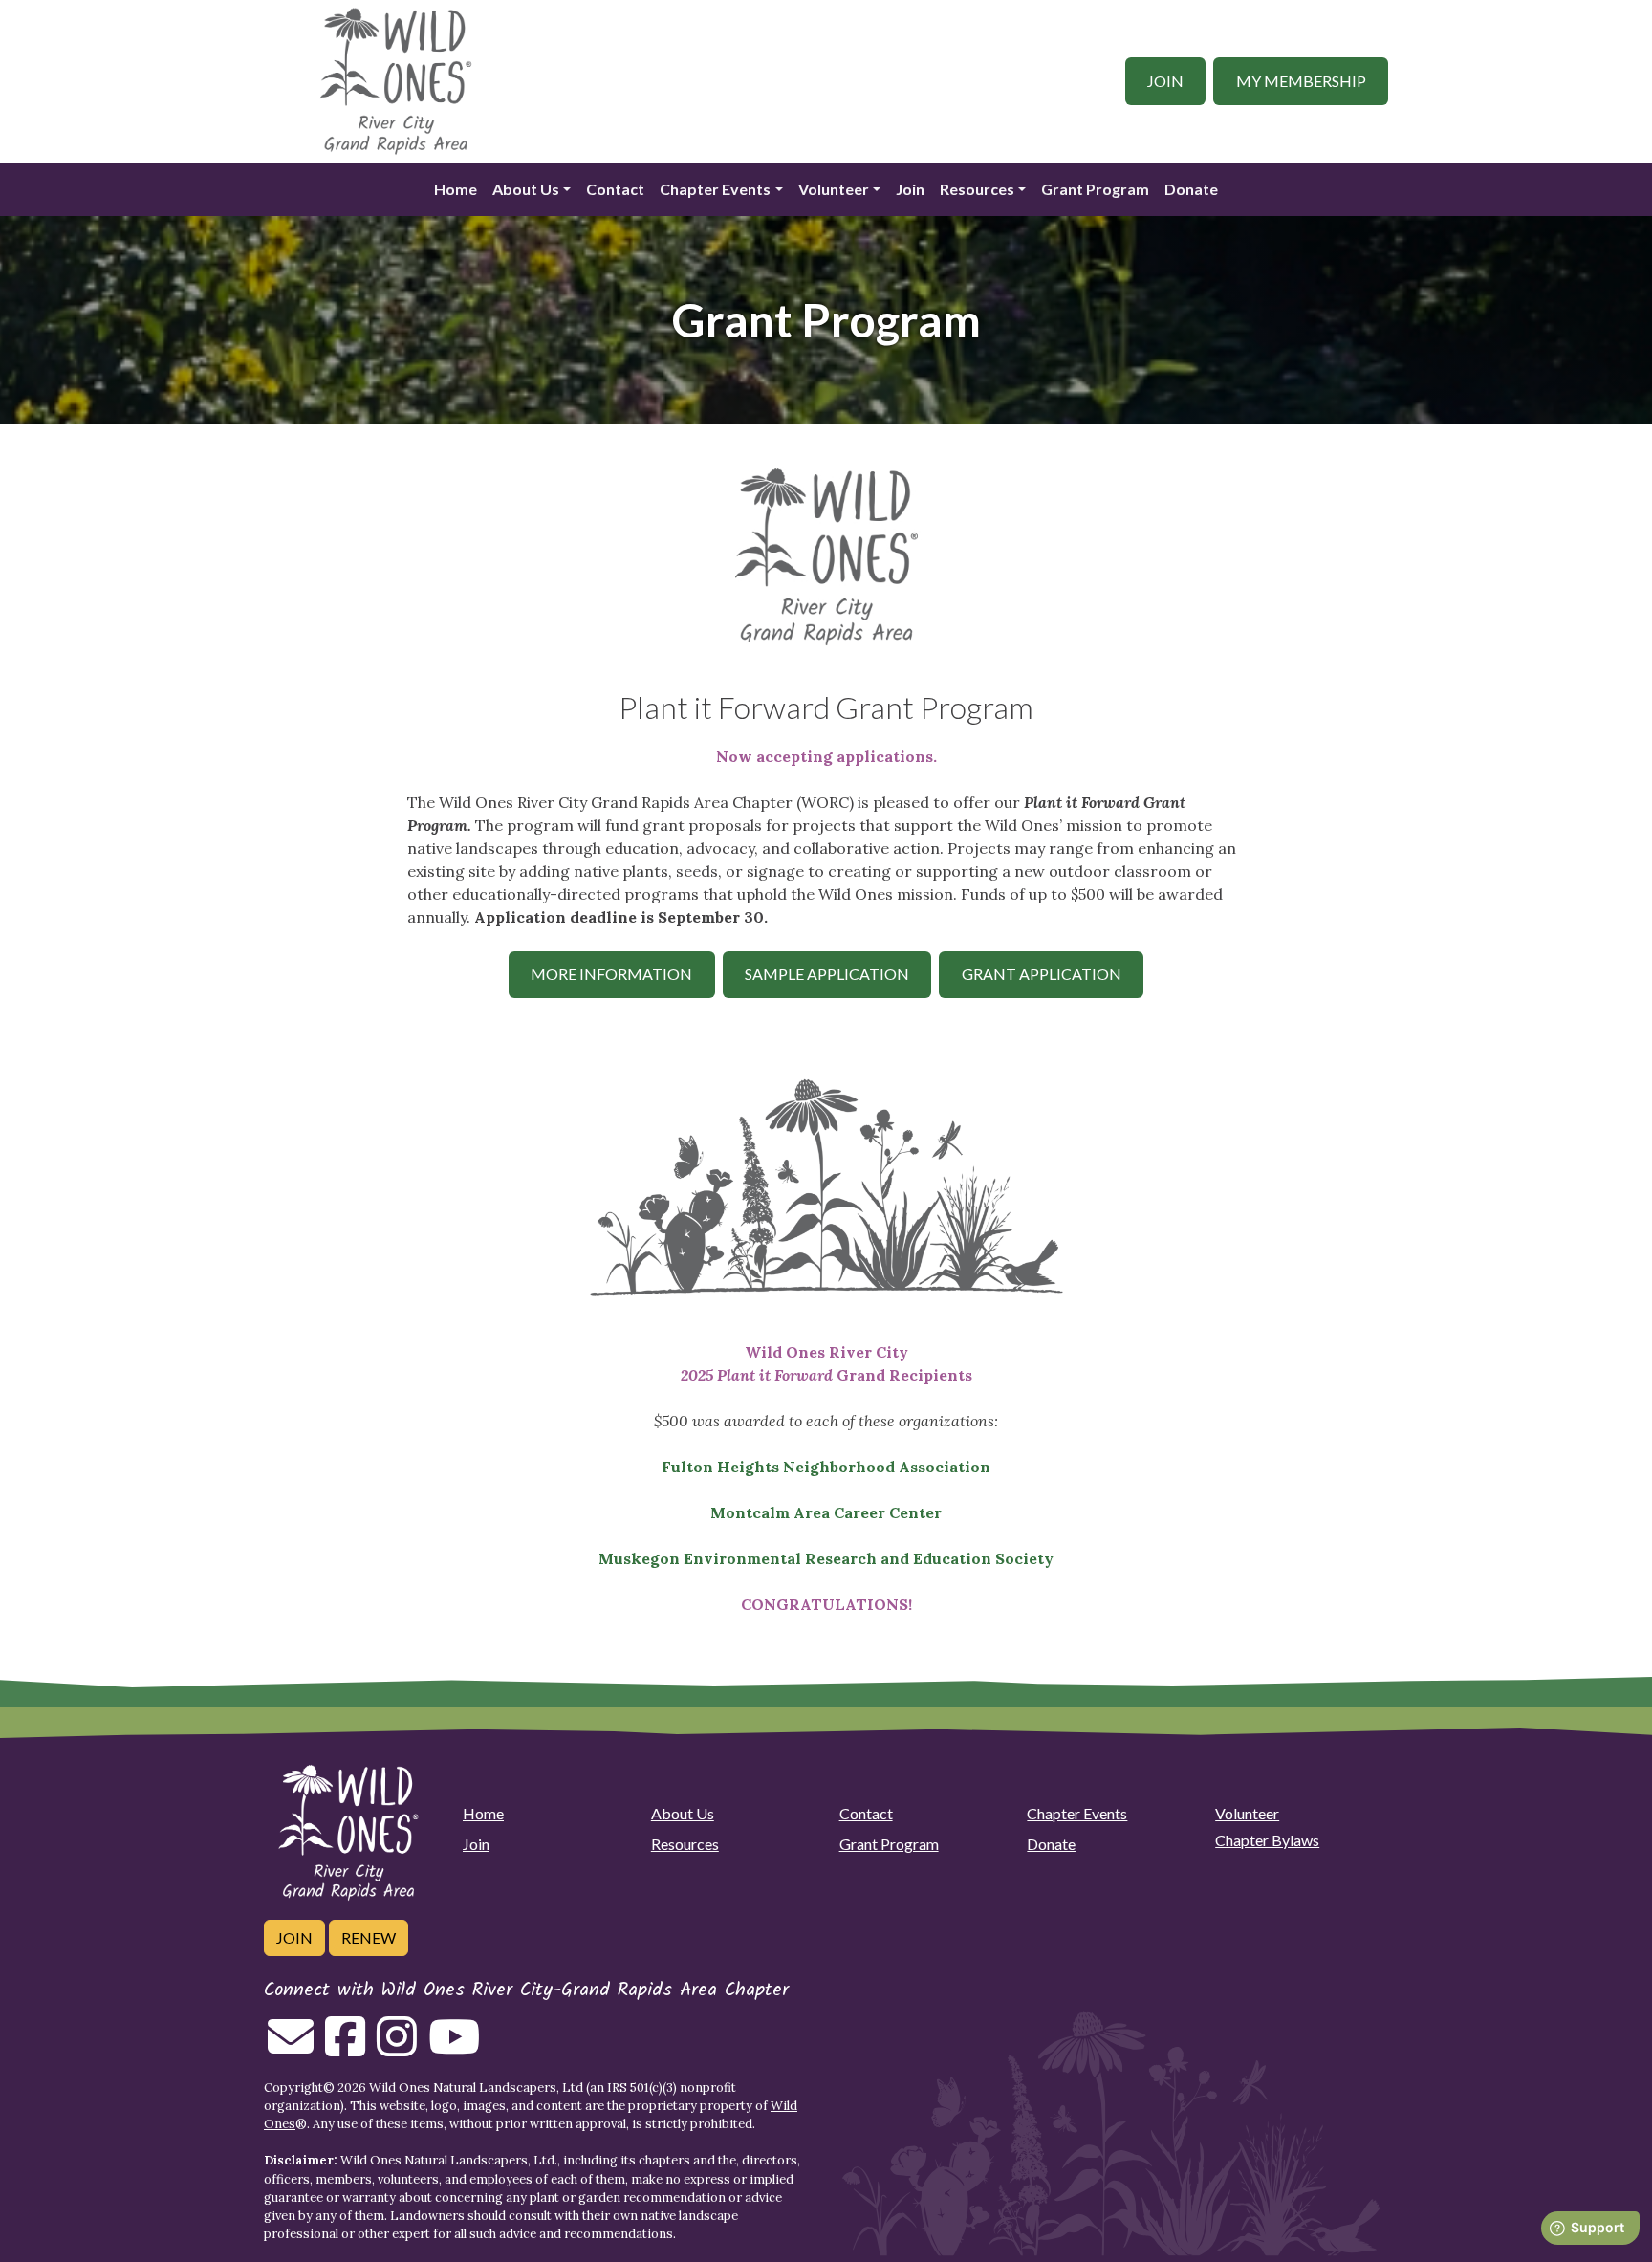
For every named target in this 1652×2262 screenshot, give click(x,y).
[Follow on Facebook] (345, 2048)
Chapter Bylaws (1267, 1840)
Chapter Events (715, 189)
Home (456, 189)
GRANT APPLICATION (1042, 974)
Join (1165, 81)
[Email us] (291, 2048)
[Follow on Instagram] (397, 2048)
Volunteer (834, 189)
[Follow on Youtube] (454, 2048)
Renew (369, 1937)
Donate (1191, 189)
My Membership (1301, 81)
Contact (615, 189)
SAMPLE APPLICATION (827, 974)
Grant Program (1095, 189)
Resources (977, 189)
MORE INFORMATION (611, 974)
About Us (526, 189)
